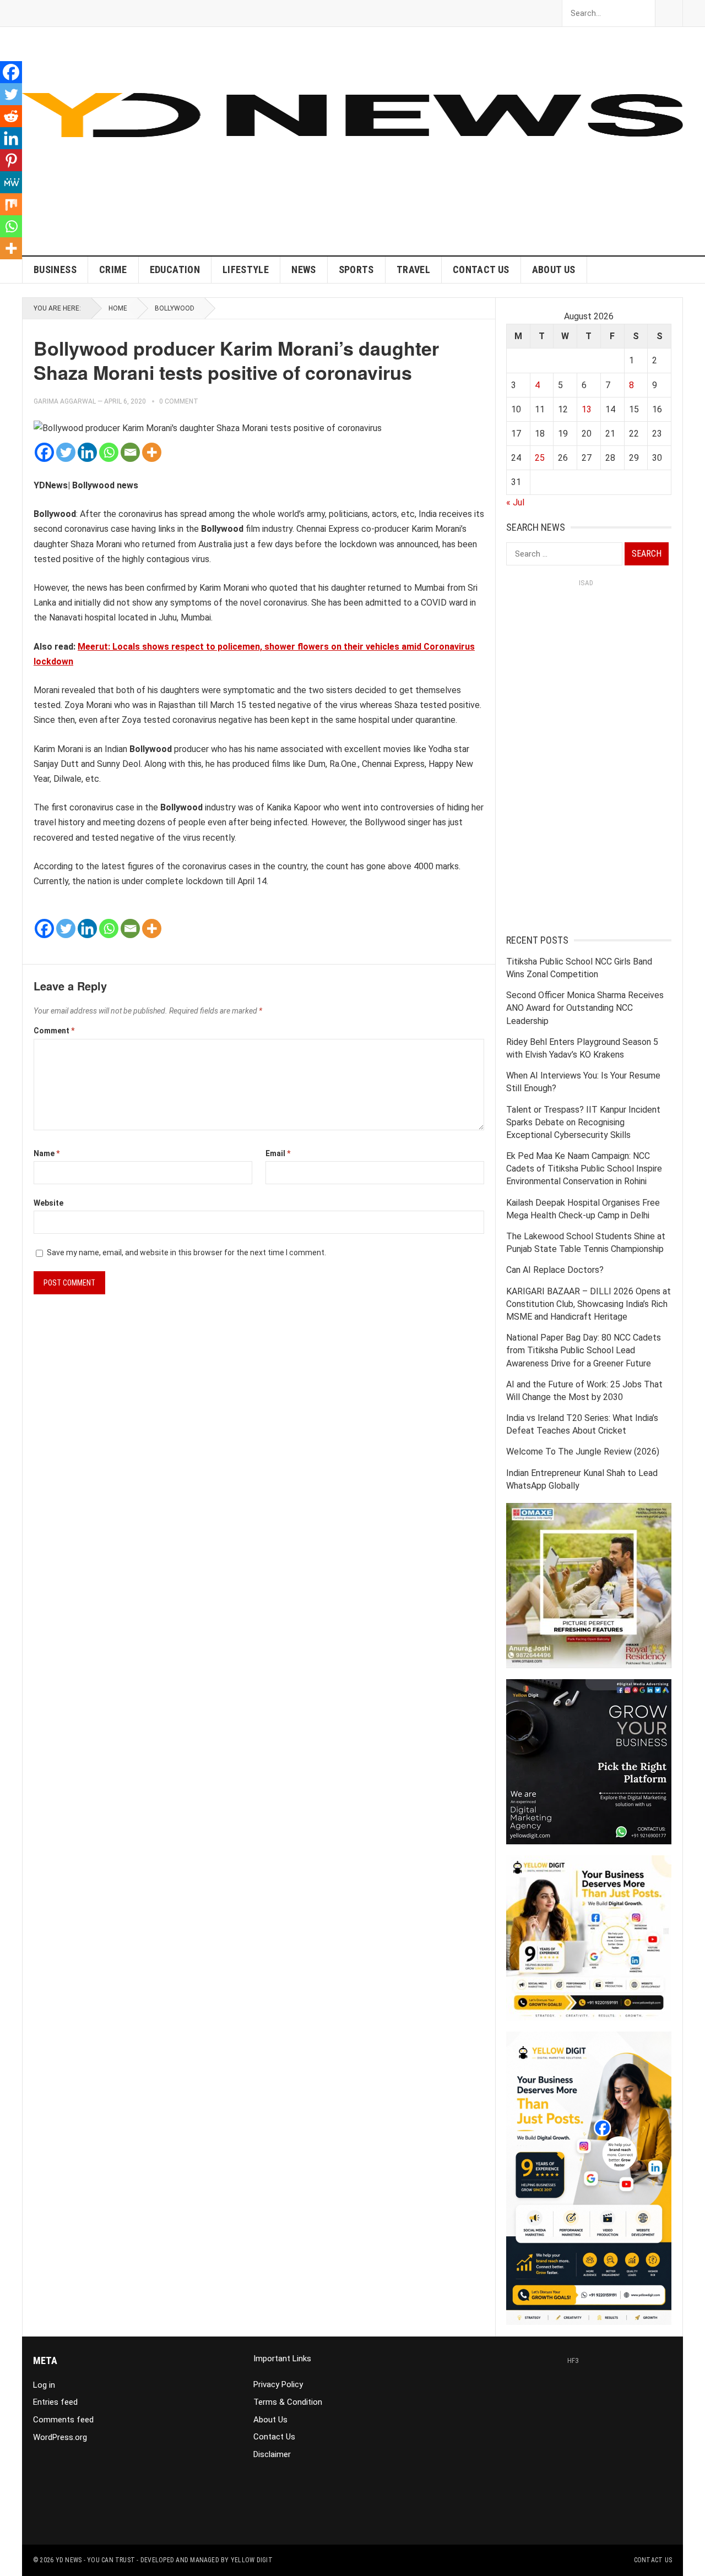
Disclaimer (272, 2454)
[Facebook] (44, 452)
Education (175, 269)
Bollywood (175, 308)
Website (48, 1203)
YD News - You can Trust (96, 2560)
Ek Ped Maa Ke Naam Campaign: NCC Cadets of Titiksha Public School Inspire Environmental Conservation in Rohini (584, 1169)
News (303, 269)
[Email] (130, 452)
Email (278, 1153)
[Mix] (11, 204)
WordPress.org (60, 2437)
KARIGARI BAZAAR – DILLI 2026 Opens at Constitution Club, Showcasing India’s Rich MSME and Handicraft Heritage (589, 1304)
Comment (54, 1031)
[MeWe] (11, 182)
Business (55, 269)
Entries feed (55, 2402)
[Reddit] (11, 116)
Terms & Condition (288, 2402)
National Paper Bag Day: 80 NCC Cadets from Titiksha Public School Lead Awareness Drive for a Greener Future (584, 1350)
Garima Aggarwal (65, 401)
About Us (554, 269)
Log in (44, 2385)
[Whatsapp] (109, 452)
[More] (152, 452)
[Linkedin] (87, 452)
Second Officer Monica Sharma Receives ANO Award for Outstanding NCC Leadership (585, 1008)
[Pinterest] (11, 160)
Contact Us (481, 269)
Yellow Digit (252, 2560)
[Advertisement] (482, 178)
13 (587, 409)
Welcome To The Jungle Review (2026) (583, 1452)
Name (47, 1153)
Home (118, 308)
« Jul (515, 502)
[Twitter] (66, 452)
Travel (413, 269)
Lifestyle (246, 269)
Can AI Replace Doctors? (555, 1270)
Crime (113, 269)
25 (540, 458)
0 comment (179, 401)
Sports (356, 269)
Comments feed (63, 2420)
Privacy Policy (278, 2384)
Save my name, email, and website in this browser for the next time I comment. (186, 1252)
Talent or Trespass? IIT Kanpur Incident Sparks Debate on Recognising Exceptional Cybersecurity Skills (583, 1122)
